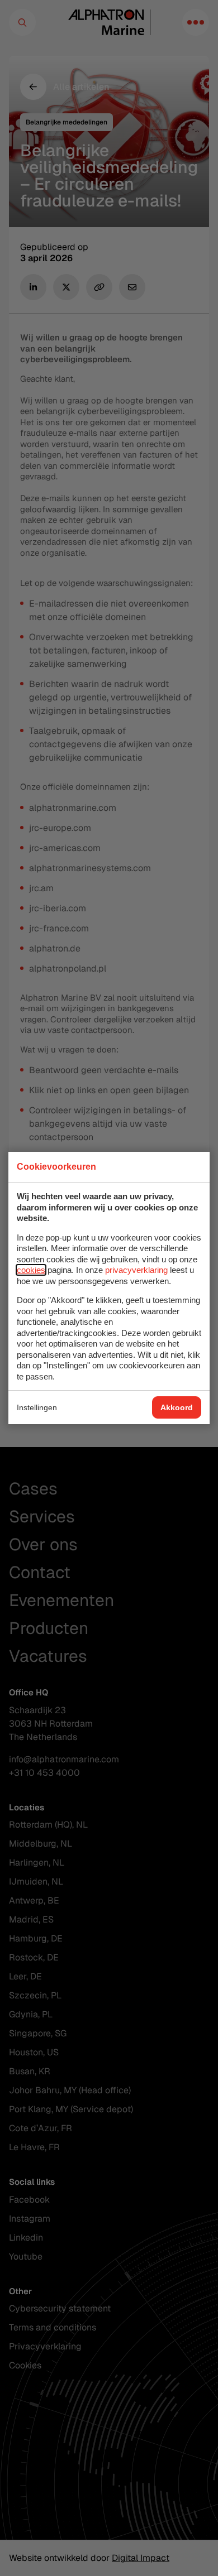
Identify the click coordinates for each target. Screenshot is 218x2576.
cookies (31, 1270)
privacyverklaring (136, 1270)
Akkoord (177, 1407)
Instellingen (37, 1407)
